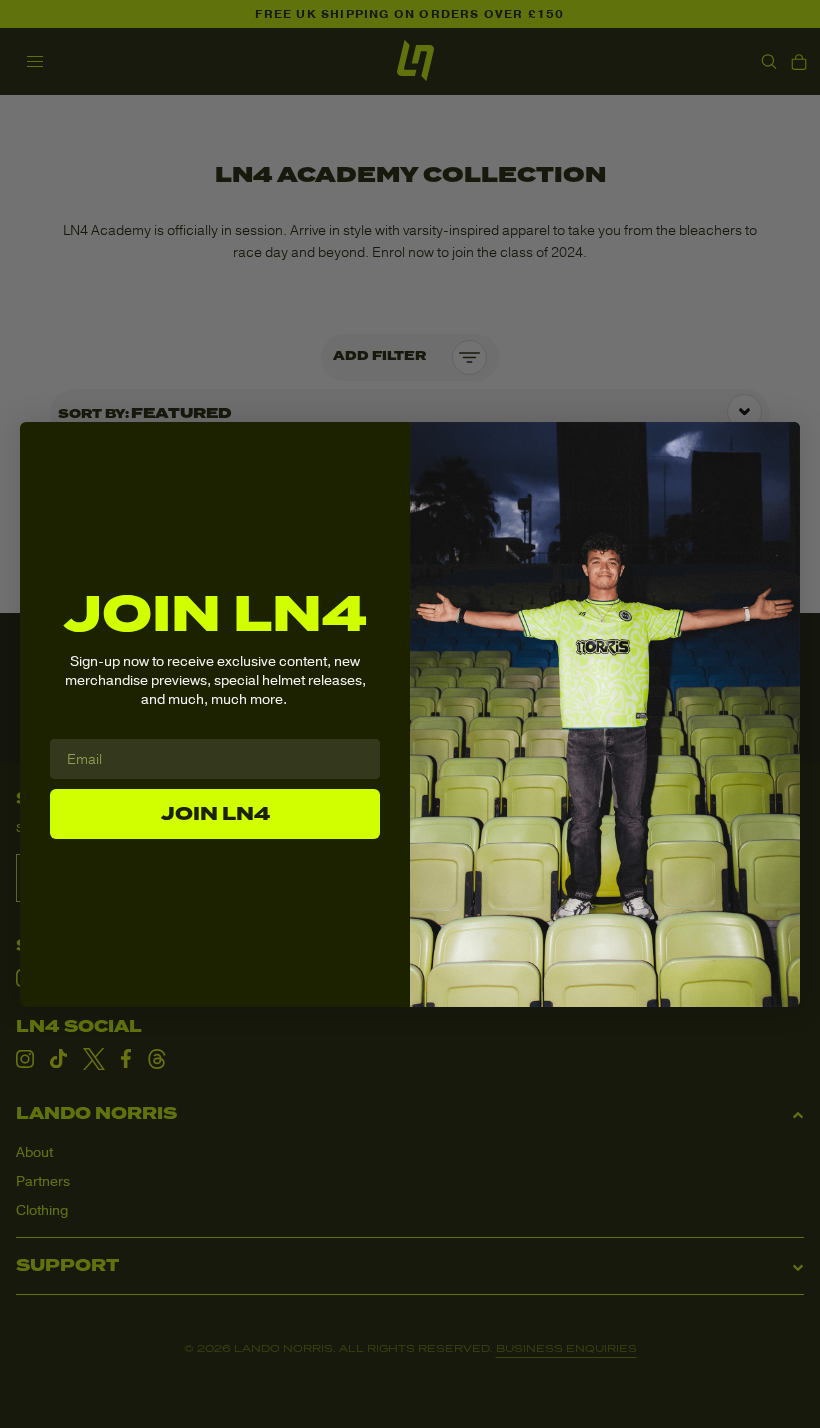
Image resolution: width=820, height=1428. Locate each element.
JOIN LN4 (215, 814)
